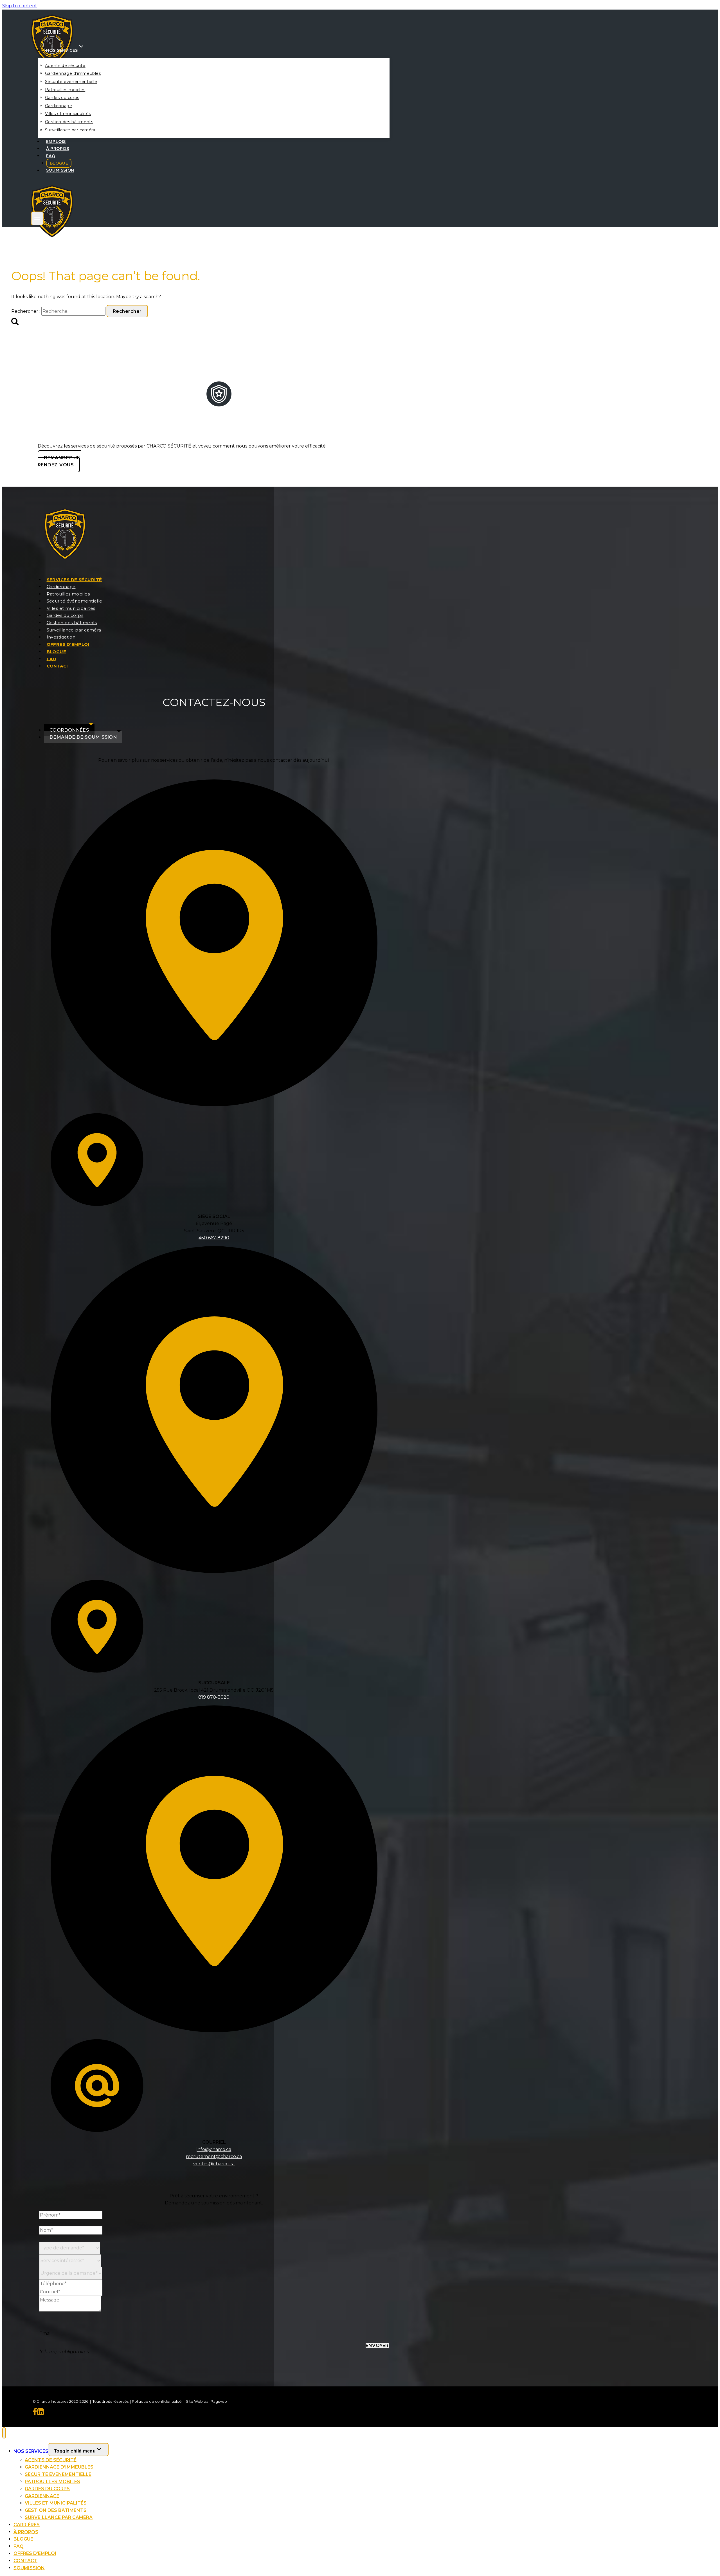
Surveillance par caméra (70, 130)
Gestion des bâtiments (69, 122)
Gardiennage (59, 106)
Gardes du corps (62, 98)
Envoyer (377, 2345)
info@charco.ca (214, 2149)
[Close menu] (4, 2433)
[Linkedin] (40, 2413)
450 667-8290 (214, 1238)
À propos (58, 149)
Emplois (56, 141)
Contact (58, 666)
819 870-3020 (214, 1697)
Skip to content (20, 6)
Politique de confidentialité (157, 2401)
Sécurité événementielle (71, 82)
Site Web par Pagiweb (206, 2401)
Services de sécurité (74, 580)
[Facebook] (35, 2413)
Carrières (27, 2525)
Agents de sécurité (65, 66)
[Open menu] (37, 218)
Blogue (59, 163)
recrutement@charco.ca (214, 2156)
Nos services (31, 2451)
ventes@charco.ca (214, 2164)
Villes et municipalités (68, 114)
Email (46, 2333)
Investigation (61, 637)
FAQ (51, 156)
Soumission (60, 170)
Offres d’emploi (68, 644)
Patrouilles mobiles (65, 90)
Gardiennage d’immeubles (73, 73)
